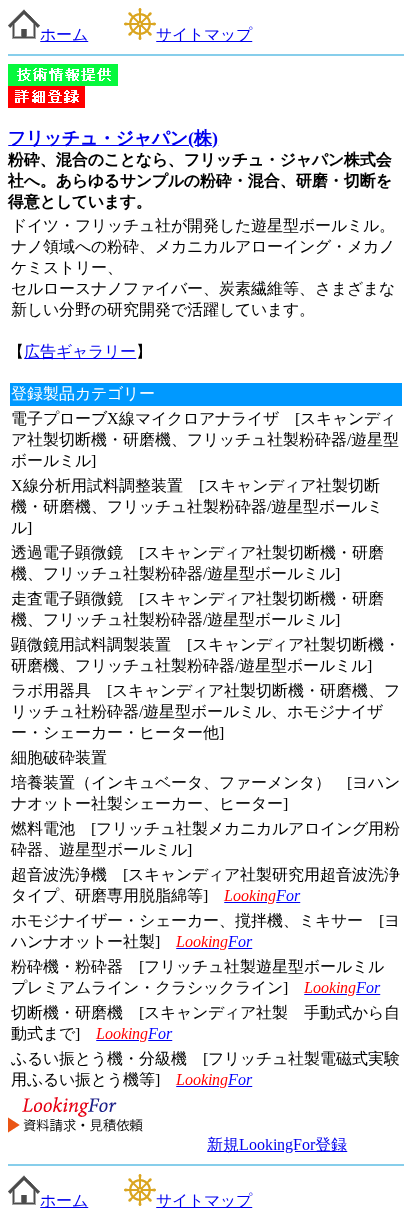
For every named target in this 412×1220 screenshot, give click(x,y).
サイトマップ (204, 34)
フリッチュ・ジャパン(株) (113, 138)
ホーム (64, 34)
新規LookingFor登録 (277, 1144)
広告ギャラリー (80, 351)
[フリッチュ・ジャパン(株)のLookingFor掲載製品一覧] (75, 1144)
